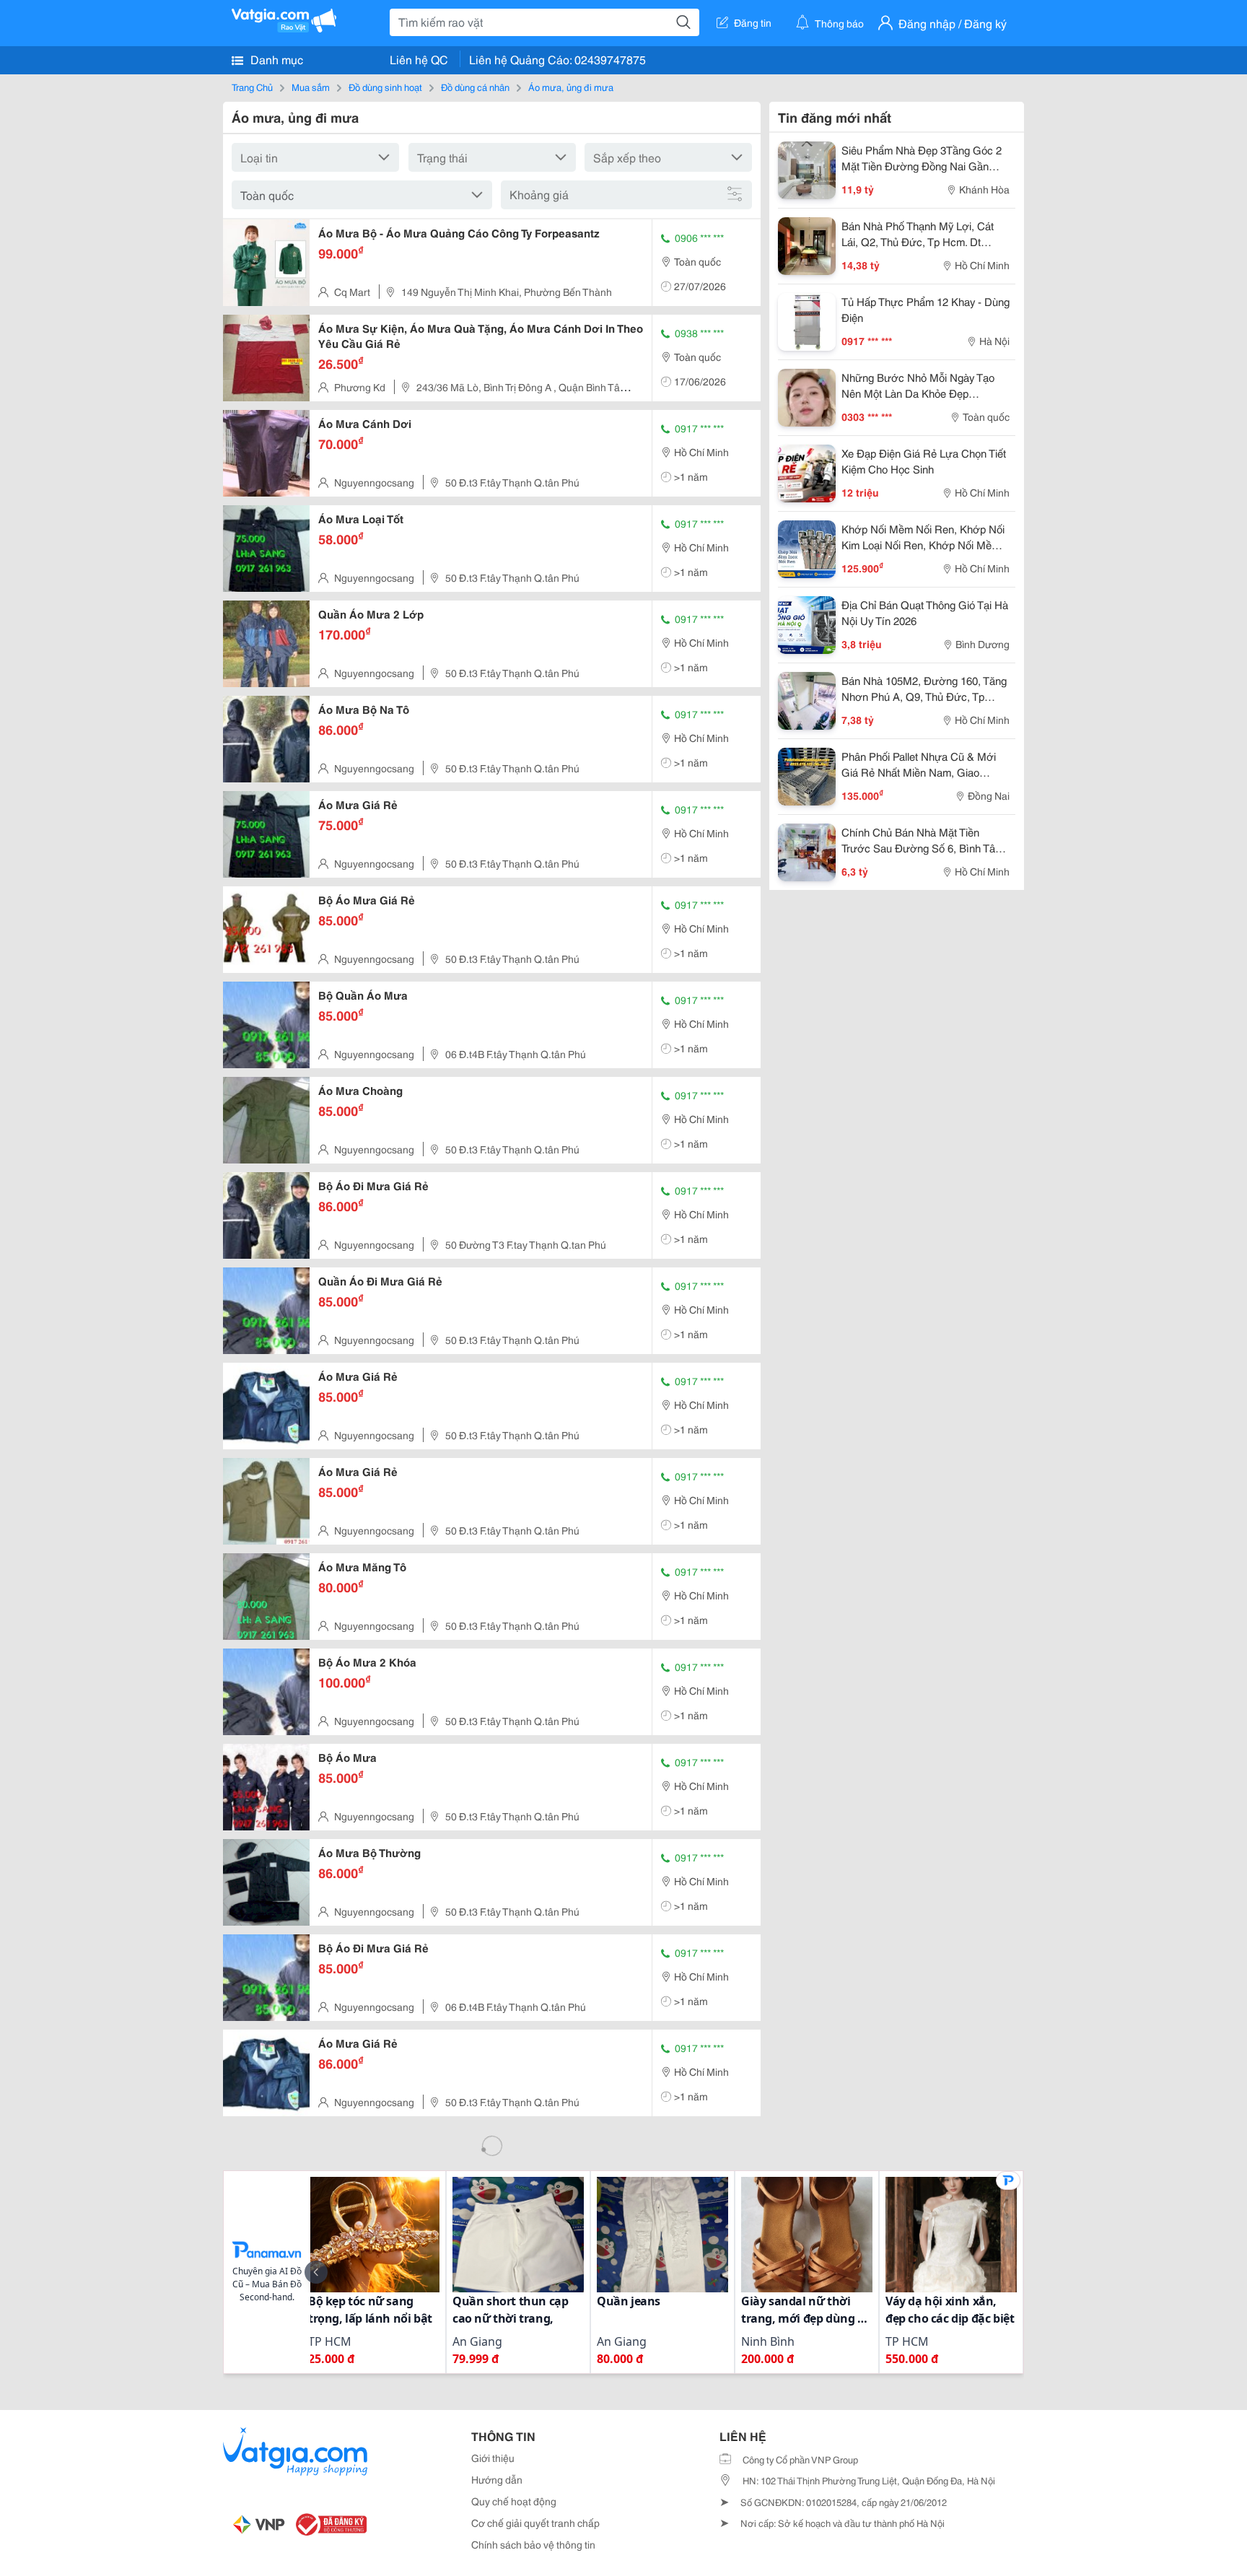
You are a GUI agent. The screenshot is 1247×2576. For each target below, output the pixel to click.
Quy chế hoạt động (514, 2501)
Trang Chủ (252, 87)
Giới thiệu (493, 2458)
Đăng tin (753, 22)
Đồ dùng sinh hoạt (385, 87)
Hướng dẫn (497, 2479)
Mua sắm (311, 87)
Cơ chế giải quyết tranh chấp (535, 2523)
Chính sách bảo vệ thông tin (533, 2544)
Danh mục (275, 59)
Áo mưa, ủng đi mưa (571, 87)
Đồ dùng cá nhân (475, 87)
